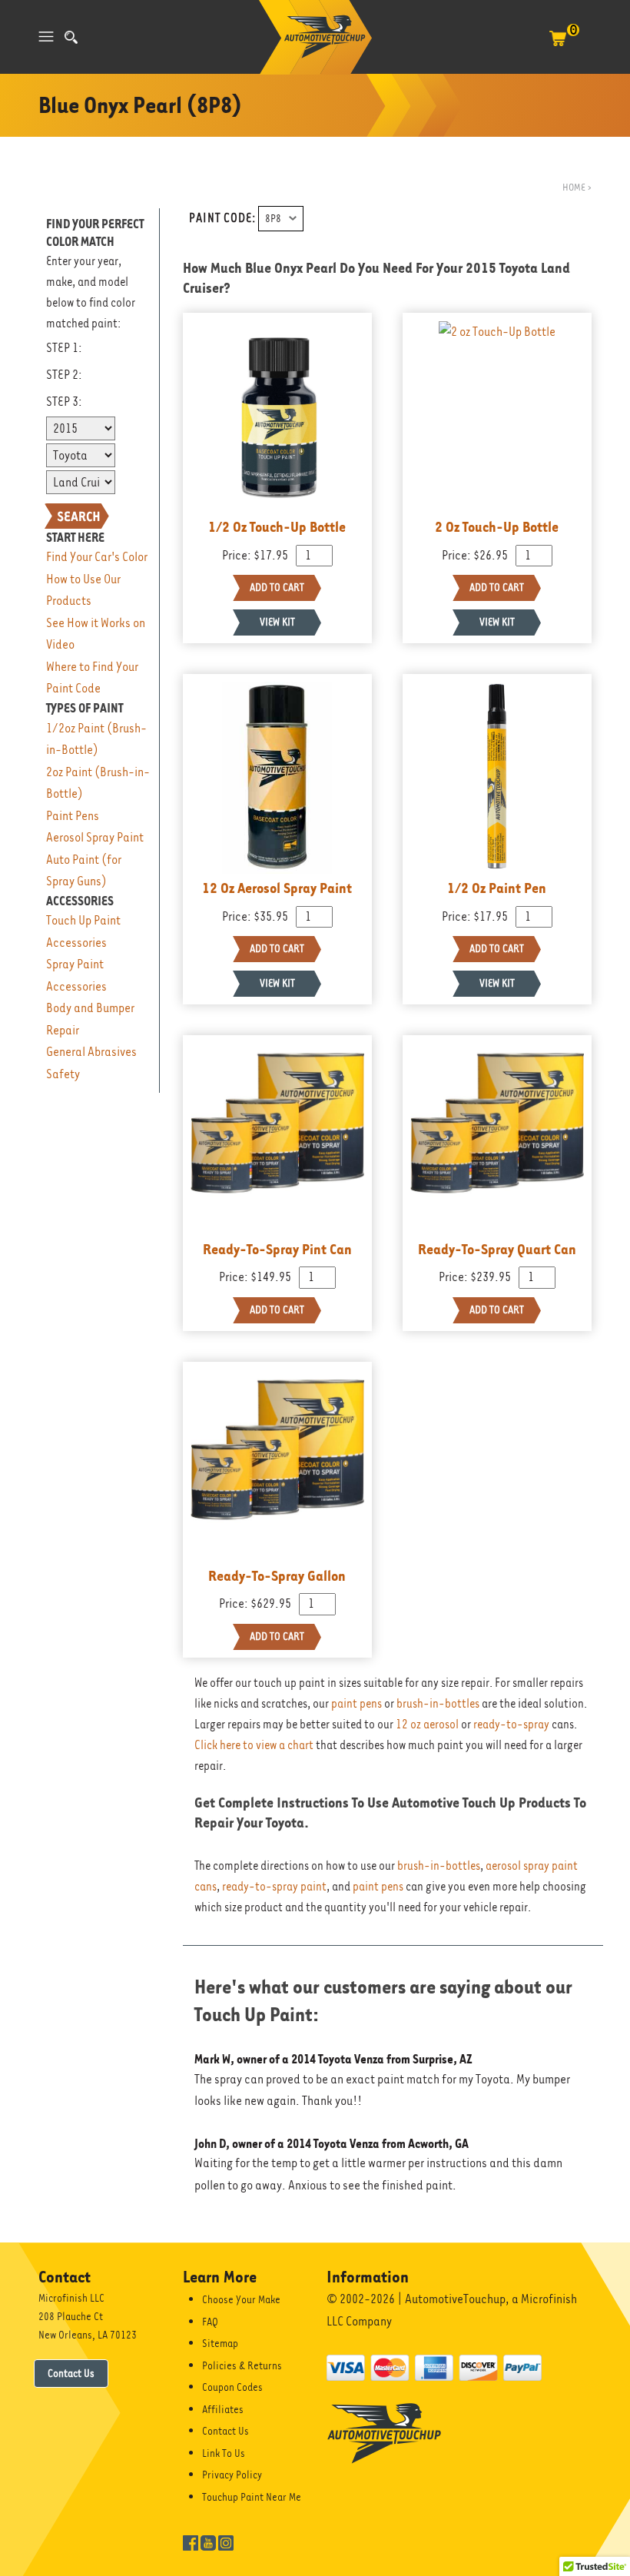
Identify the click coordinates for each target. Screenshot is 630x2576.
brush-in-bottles (438, 1704)
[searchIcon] (71, 37)
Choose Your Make (241, 2299)
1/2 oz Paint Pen (497, 888)
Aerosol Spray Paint (95, 837)
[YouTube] (208, 2541)
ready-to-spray (511, 1725)
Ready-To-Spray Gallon (277, 1575)
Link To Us (224, 2453)
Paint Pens (73, 816)
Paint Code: (222, 218)
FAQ (210, 2322)
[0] (558, 46)
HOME (574, 187)
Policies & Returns (242, 2365)
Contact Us (71, 2373)
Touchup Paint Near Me (252, 2497)
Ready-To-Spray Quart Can (497, 1249)
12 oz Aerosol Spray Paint (277, 888)
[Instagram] (226, 2541)
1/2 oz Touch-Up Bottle (277, 526)
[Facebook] (191, 2541)
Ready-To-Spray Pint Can (277, 1249)
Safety (63, 1074)
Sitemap (220, 2343)
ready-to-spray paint (274, 1887)
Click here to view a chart (254, 1745)
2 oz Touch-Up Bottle (497, 526)
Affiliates (223, 2409)
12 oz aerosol (427, 1725)
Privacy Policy (232, 2475)
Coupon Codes (232, 2387)
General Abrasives (91, 1052)
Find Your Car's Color (97, 557)
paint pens (356, 1704)
